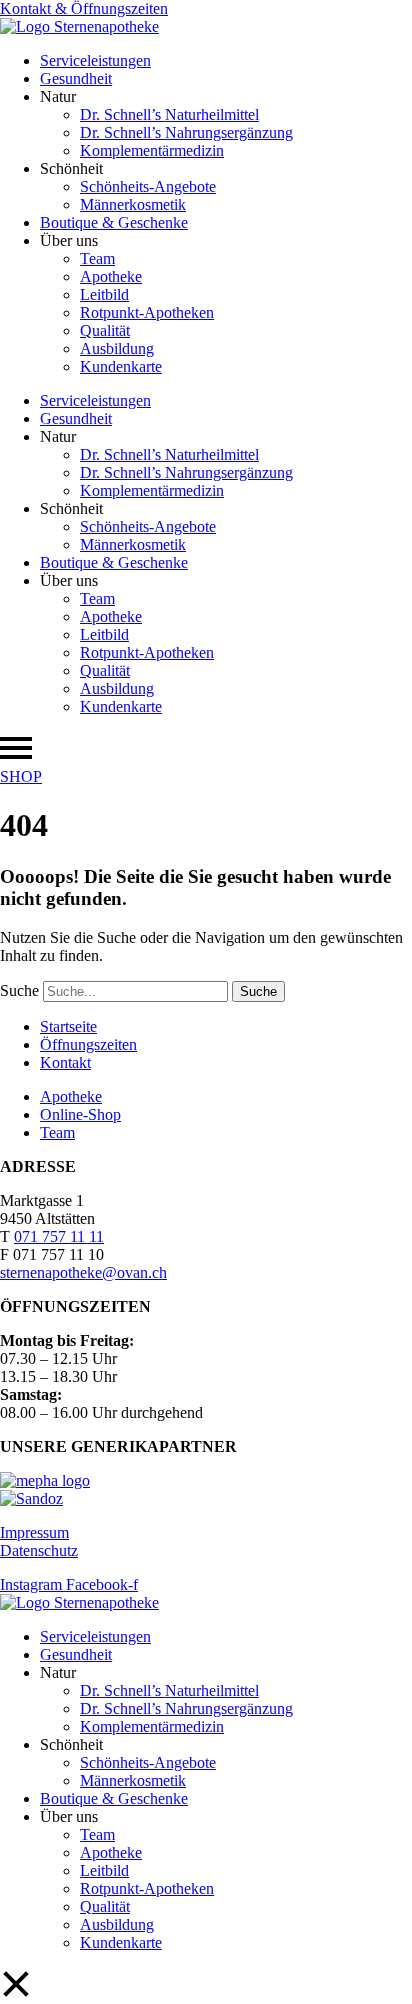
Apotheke (111, 276)
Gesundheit (76, 78)
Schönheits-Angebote (148, 186)
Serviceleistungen (95, 60)
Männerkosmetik (133, 204)
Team (97, 258)
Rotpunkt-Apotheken (147, 312)
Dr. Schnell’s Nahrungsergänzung (186, 132)
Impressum (34, 1532)
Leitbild (104, 294)
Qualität (105, 330)
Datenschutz (39, 1550)
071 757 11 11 (59, 1236)
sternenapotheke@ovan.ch (83, 1272)
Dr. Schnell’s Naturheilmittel (169, 114)
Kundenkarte (121, 366)
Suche (19, 990)
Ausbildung (117, 348)
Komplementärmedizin (152, 150)
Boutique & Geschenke (114, 222)
